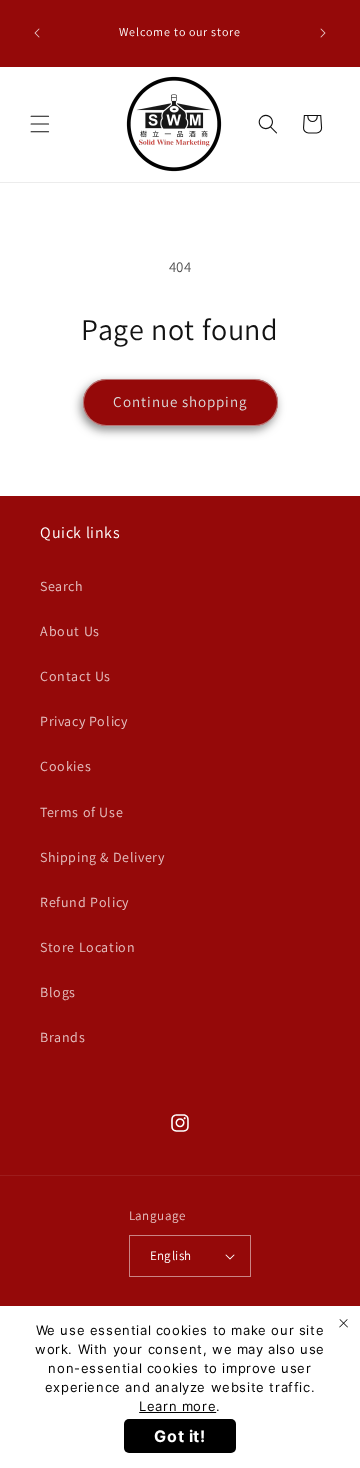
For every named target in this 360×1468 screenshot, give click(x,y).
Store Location (87, 947)
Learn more (177, 1406)
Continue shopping (180, 401)
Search (62, 586)
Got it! (179, 1436)
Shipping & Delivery (102, 857)
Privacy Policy (83, 721)
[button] (40, 124)
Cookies (65, 766)
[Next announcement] (323, 33)
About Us (70, 631)
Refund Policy (84, 902)
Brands (63, 1037)
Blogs (58, 992)
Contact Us (75, 676)
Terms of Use (81, 812)
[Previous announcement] (37, 33)
